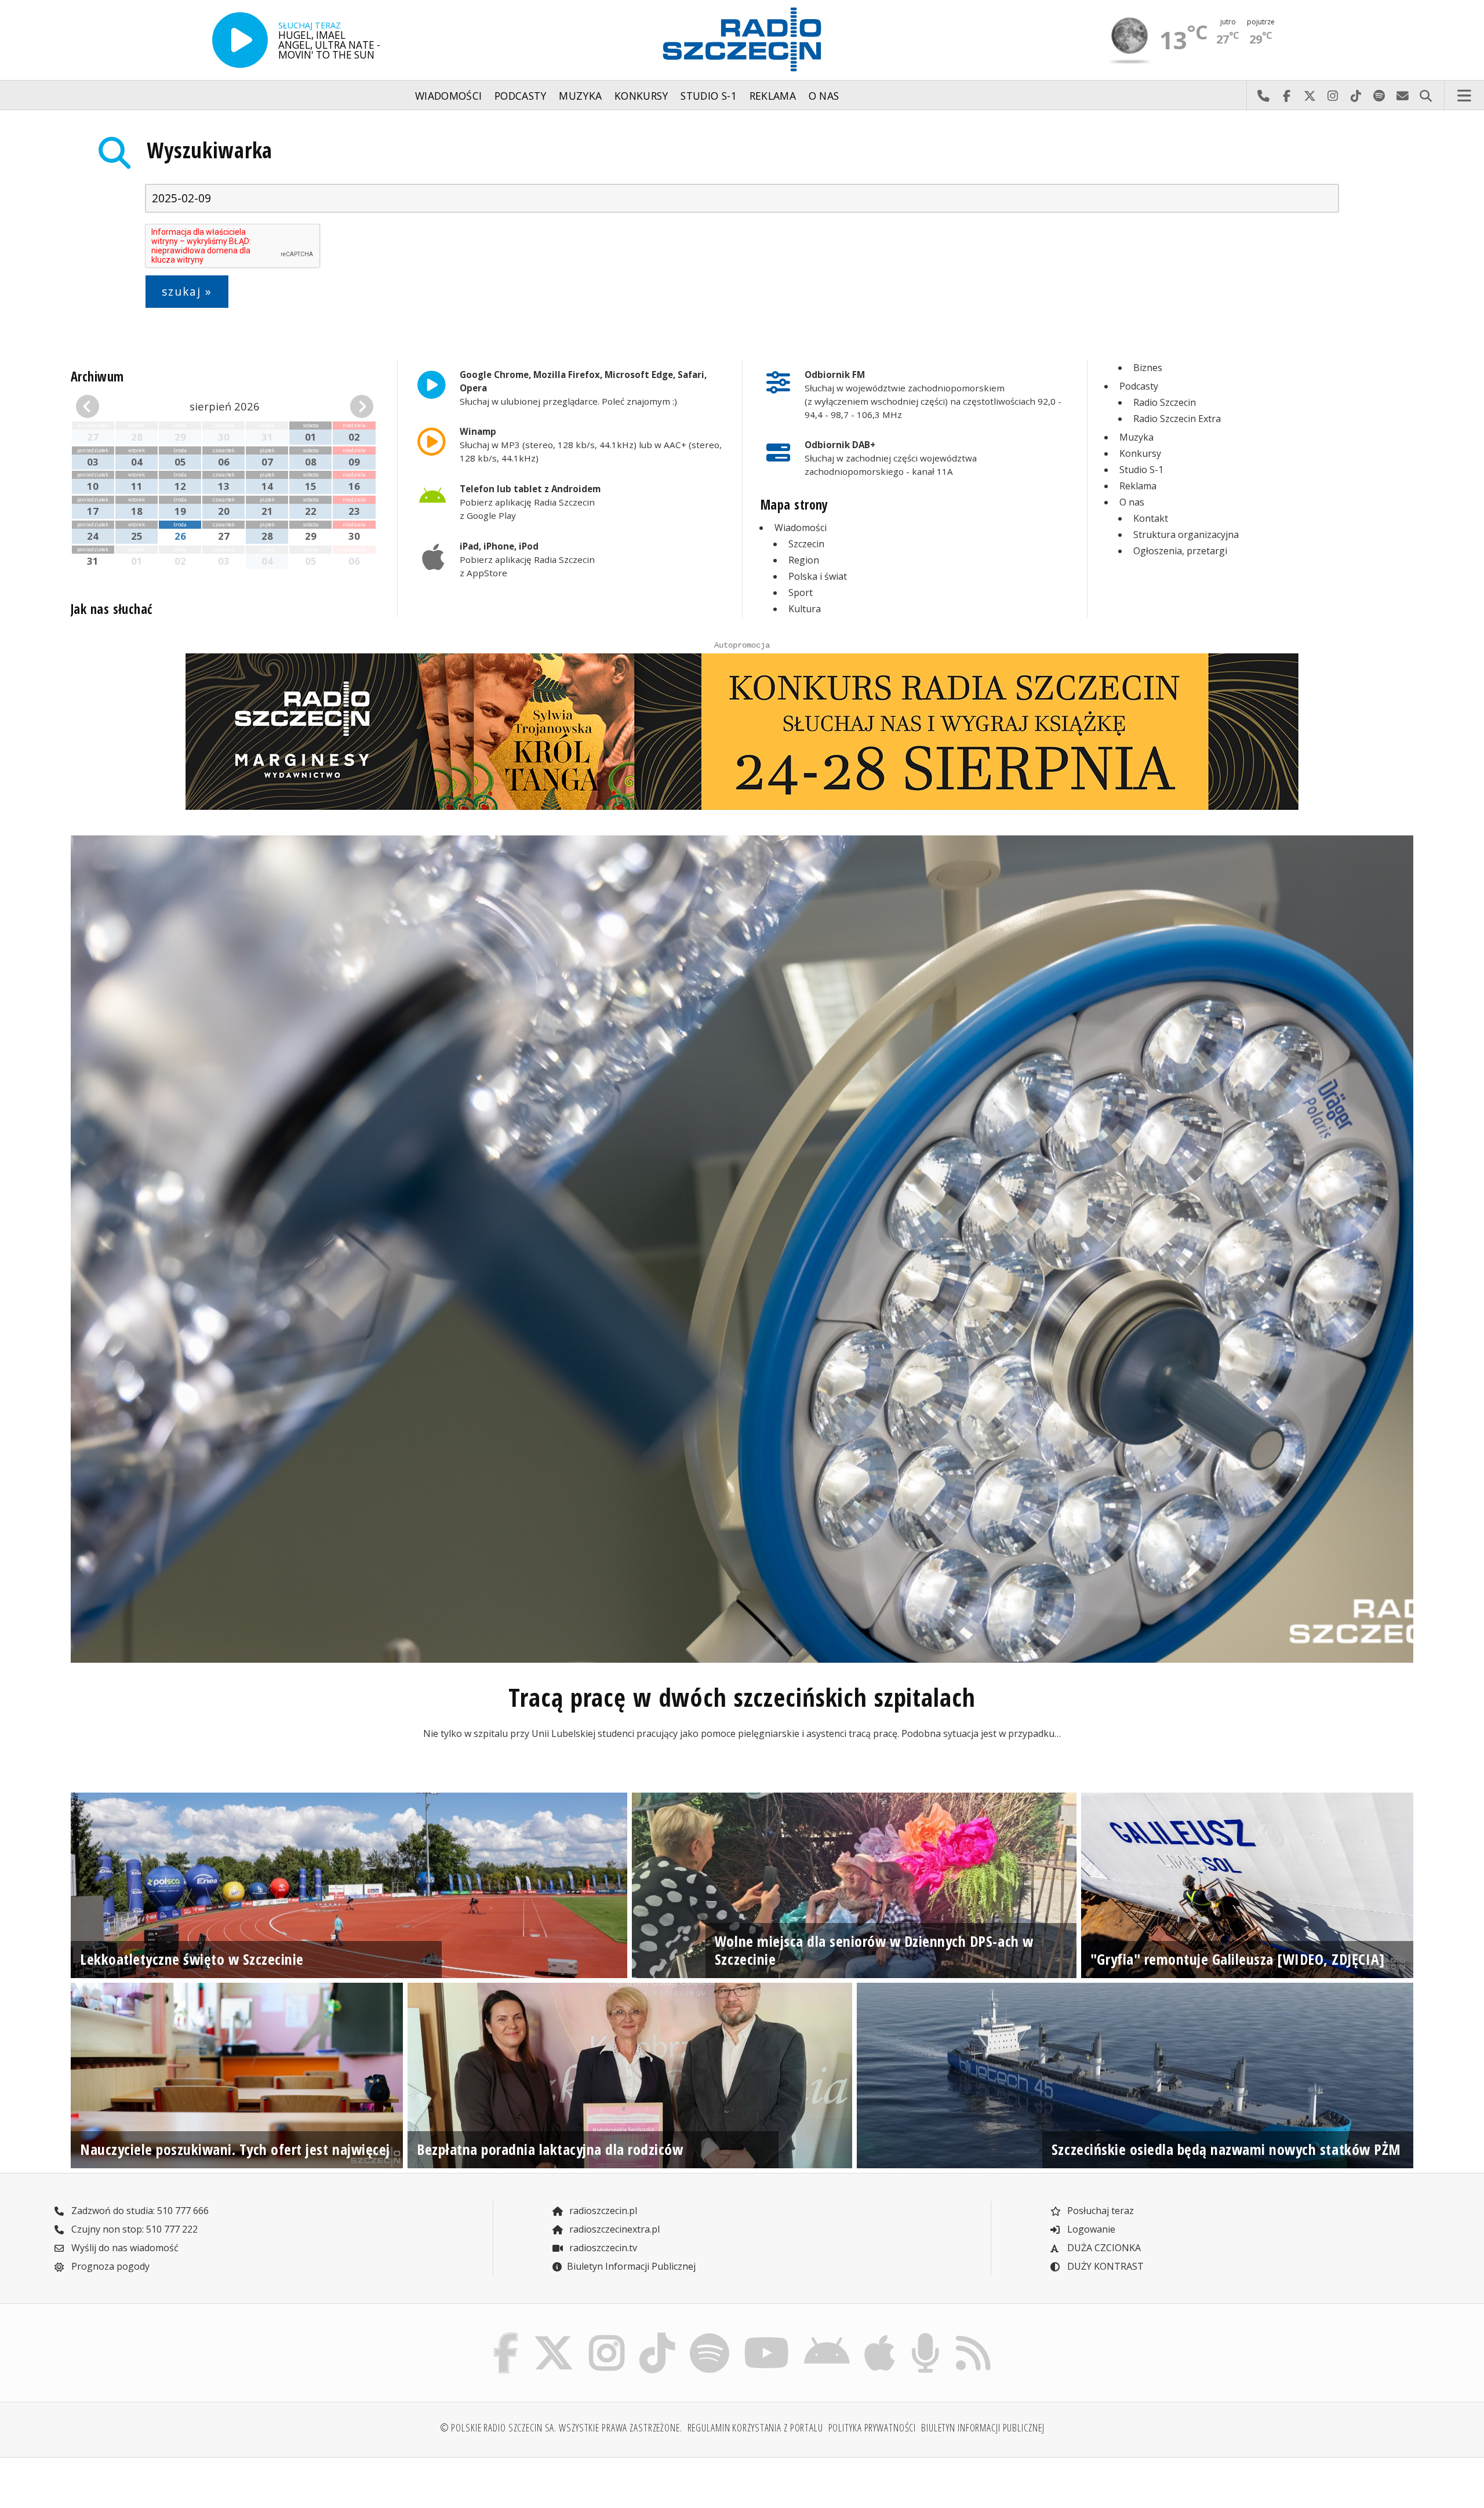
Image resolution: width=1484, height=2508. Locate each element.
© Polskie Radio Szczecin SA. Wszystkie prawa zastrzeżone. (561, 2427)
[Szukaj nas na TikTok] (657, 2335)
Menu (1464, 96)
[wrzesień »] (350, 406)
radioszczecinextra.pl (613, 2229)
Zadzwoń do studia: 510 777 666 (139, 2211)
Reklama (773, 96)
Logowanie (1090, 2229)
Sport (801, 593)
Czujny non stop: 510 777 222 (133, 2229)
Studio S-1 (709, 96)
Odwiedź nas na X (1310, 96)
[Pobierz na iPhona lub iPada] (880, 2335)
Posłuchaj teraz (1099, 2211)
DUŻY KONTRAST (1104, 2266)
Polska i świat (818, 576)
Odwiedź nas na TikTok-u (1356, 96)
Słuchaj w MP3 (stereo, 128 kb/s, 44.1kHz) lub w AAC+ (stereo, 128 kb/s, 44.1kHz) (591, 445)
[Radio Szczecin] (742, 39)
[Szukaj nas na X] (554, 2335)
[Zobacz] (742, 732)
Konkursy (641, 96)
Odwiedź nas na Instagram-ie (1333, 96)
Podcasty (521, 96)
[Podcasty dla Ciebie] (925, 2335)
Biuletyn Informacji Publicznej (631, 2266)
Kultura (805, 609)
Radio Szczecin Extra (1177, 419)
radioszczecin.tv (602, 2248)
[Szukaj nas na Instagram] (607, 2335)
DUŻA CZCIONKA (1103, 2248)
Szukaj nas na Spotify (1379, 96)
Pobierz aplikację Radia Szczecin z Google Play (530, 502)
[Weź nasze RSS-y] (973, 2335)
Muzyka (580, 96)
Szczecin (806, 544)
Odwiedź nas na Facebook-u (1286, 96)
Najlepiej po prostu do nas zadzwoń (1263, 96)
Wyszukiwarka (210, 150)
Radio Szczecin (1165, 402)
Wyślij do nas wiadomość (1402, 96)
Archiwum (97, 377)
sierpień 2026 (225, 406)
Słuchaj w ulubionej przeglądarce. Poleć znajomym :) (583, 388)
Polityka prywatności (872, 2427)
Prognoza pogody (109, 2266)
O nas (824, 96)
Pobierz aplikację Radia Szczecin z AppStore (527, 559)
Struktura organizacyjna (1186, 535)
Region (804, 560)
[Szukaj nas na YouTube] (767, 2335)
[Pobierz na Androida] (827, 2335)
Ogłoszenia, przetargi (1180, 551)
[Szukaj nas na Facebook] (506, 2335)
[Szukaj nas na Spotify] (709, 2335)
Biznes (1148, 368)
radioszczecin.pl (602, 2211)
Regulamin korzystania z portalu (755, 2427)
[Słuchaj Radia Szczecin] (240, 40)
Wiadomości (449, 96)
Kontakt (1151, 518)
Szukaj (1425, 96)
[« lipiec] (99, 406)
